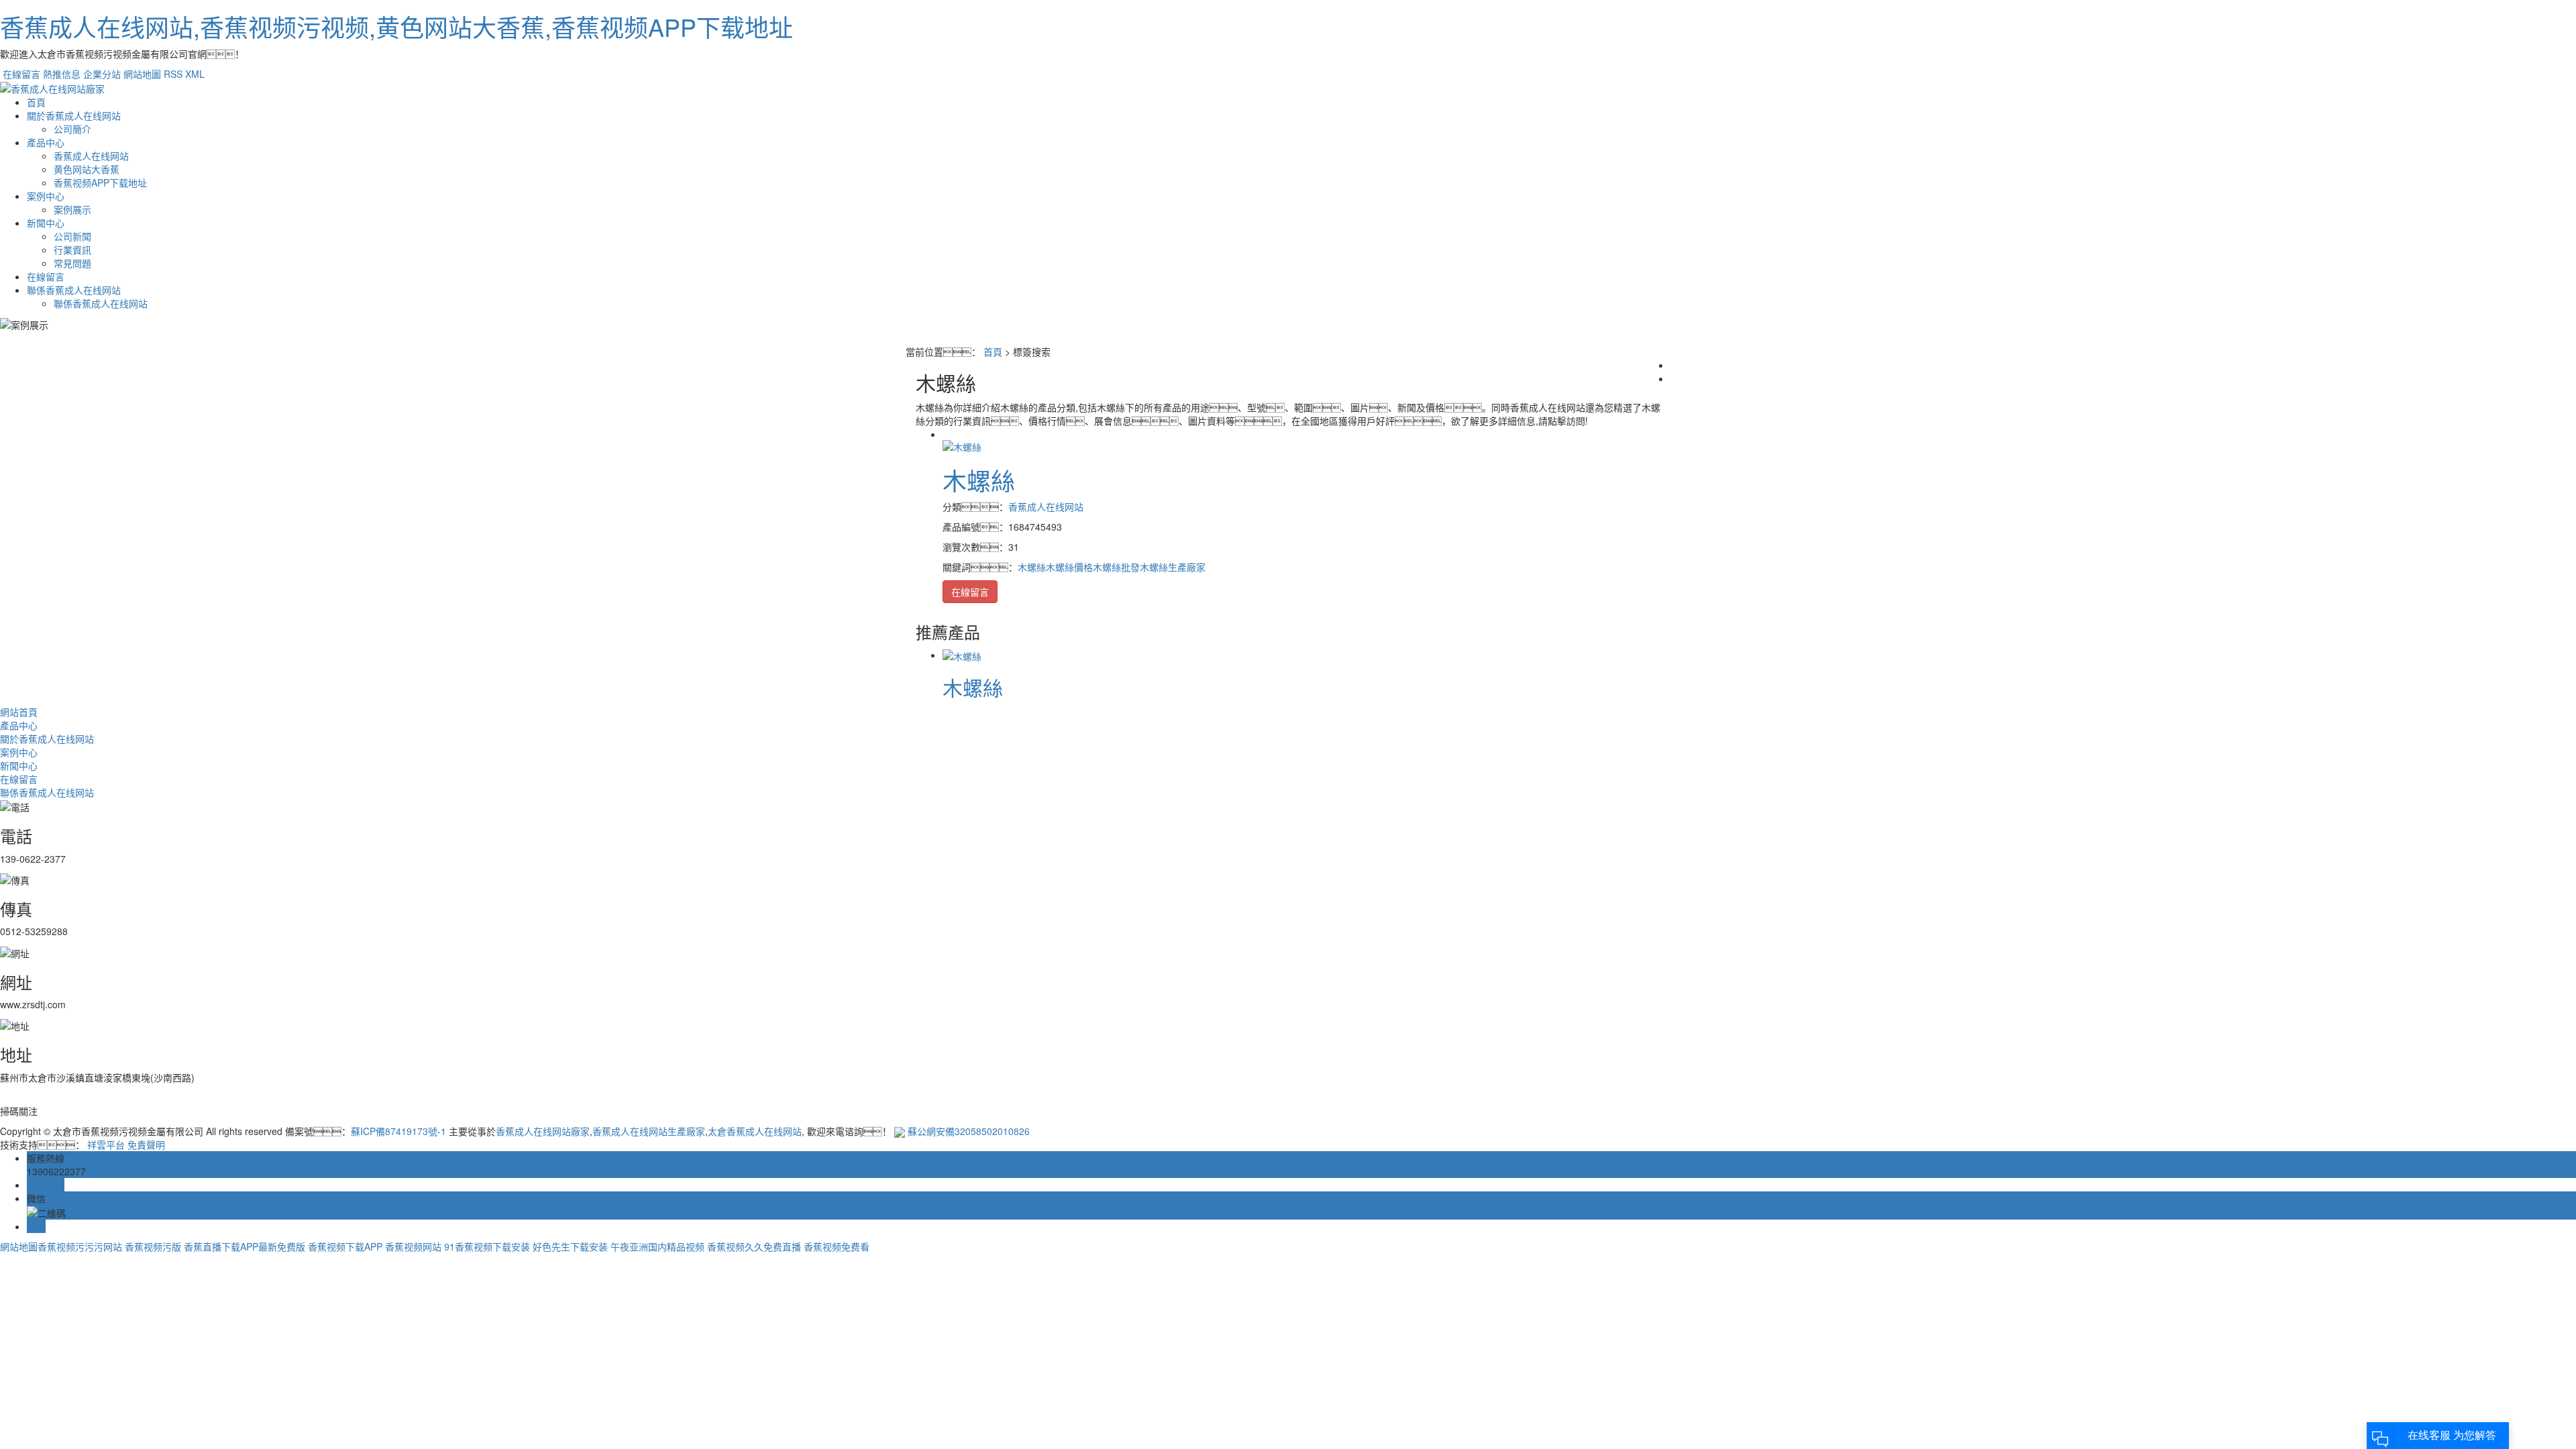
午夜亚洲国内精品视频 (657, 1246)
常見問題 (72, 263)
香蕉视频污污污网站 (80, 1246)
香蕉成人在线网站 (91, 156)
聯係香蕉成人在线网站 (74, 290)
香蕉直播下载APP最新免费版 (245, 1246)
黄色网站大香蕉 (87, 169)
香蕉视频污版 (153, 1246)
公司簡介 (72, 129)
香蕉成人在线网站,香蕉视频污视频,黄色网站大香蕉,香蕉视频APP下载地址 (396, 26)
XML (195, 74)
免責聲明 (146, 1144)
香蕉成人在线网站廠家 (543, 1131)
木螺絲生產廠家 (1173, 567)
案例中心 (46, 196)
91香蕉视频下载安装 (487, 1246)
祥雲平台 (106, 1144)
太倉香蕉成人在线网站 (755, 1131)
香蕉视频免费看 (837, 1246)
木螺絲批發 (1116, 567)
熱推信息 (62, 74)
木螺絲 (979, 480)
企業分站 (102, 74)
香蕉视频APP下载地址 (100, 182)
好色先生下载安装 (570, 1246)
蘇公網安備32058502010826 (969, 1131)
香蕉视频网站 (413, 1246)
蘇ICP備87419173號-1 (398, 1131)
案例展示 (72, 209)
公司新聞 (72, 236)
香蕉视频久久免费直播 (754, 1246)
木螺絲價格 (1069, 567)
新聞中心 (46, 223)
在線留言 (21, 74)
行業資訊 (72, 250)
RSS (173, 74)
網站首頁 (19, 712)
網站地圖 (142, 74)
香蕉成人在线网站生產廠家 (649, 1131)
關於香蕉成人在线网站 (74, 115)
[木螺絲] (962, 445)
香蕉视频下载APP (345, 1246)
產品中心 (46, 142)
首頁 (36, 102)
